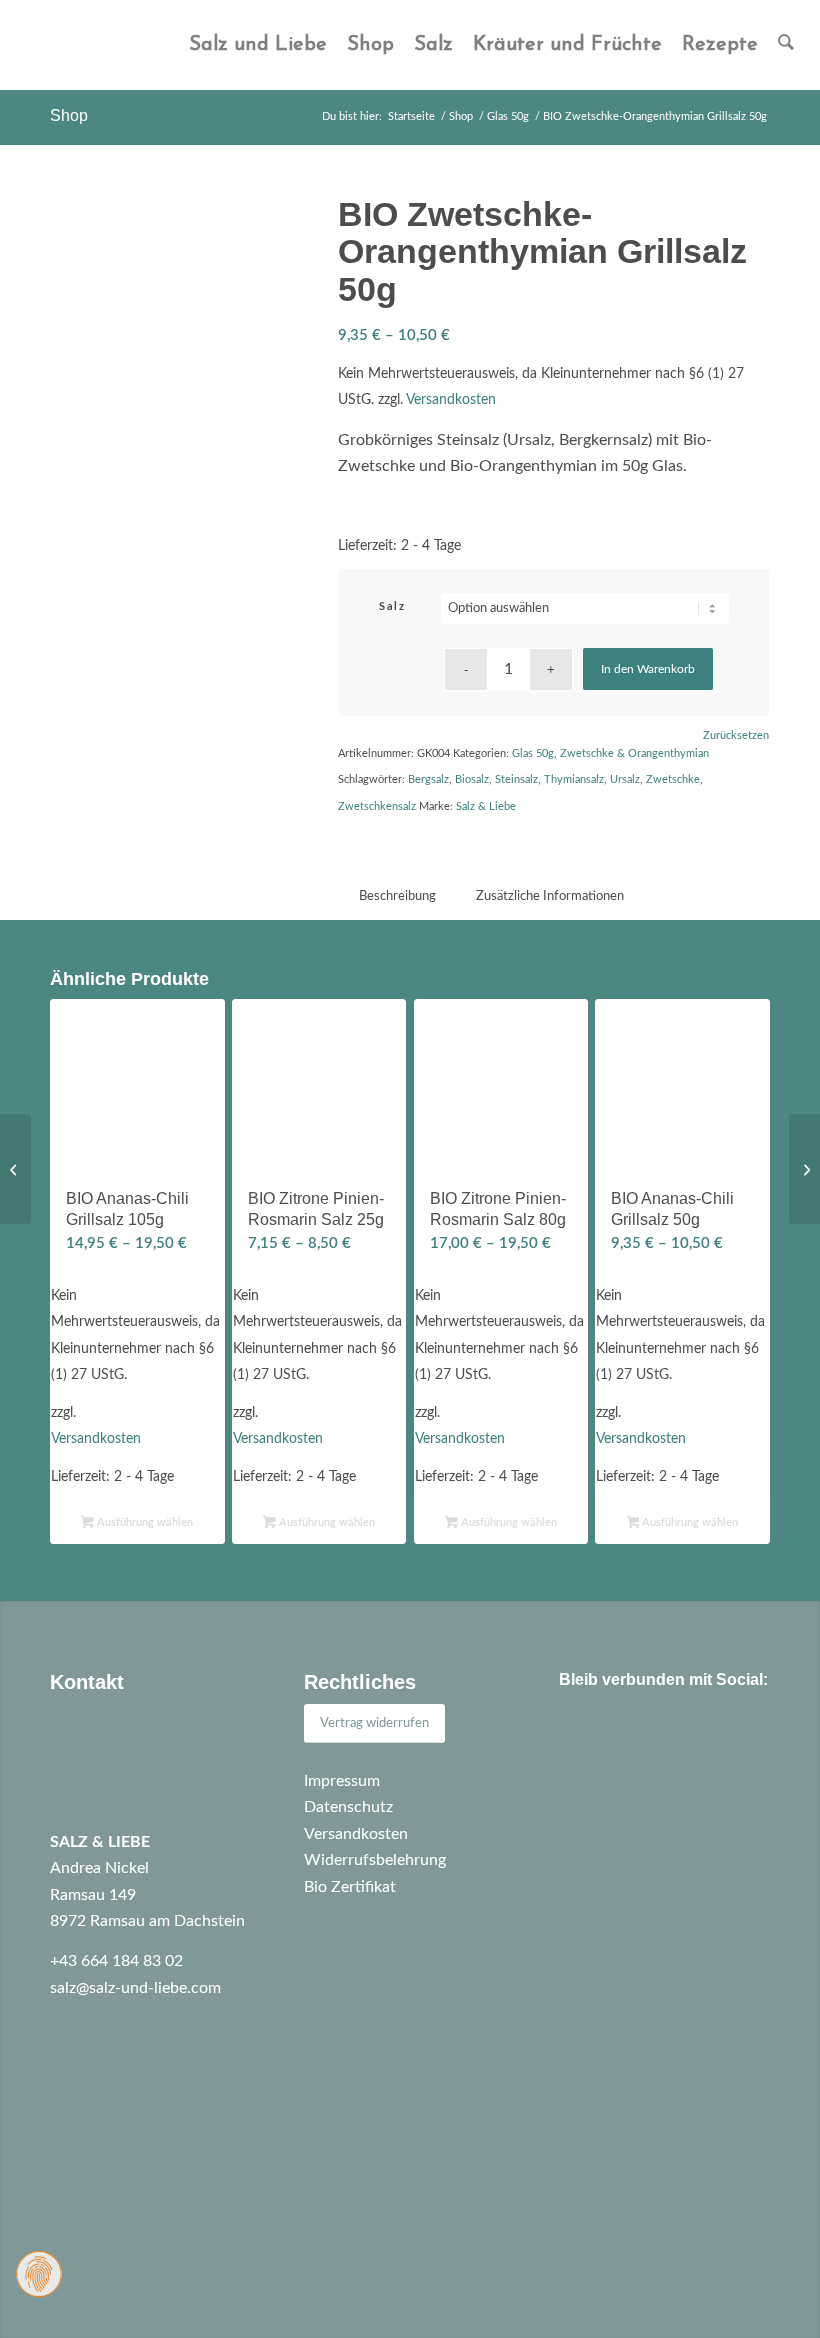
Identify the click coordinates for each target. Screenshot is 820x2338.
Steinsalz (516, 779)
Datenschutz (348, 1807)
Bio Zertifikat (350, 1887)
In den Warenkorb (648, 669)
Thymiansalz (574, 779)
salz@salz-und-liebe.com (135, 1988)
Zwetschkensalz (377, 806)
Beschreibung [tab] (397, 896)
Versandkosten (451, 399)
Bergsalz (428, 779)
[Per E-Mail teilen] (696, 1736)
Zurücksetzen (736, 735)
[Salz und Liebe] (61, 45)
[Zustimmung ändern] (39, 2274)
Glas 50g (533, 753)
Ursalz (625, 779)
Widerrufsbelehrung (375, 1860)
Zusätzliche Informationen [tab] (550, 896)
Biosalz (472, 779)
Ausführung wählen (143, 1522)
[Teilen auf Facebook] (586, 1736)
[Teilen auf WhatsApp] (641, 1736)
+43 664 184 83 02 (116, 1961)
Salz (392, 606)
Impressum (342, 1781)
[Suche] (786, 45)
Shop (69, 115)
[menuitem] (258, 45)
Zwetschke (673, 779)
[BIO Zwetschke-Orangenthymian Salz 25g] (15, 1169)
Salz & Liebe (486, 806)
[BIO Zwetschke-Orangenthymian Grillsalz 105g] (804, 1169)
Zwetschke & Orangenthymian (634, 753)
